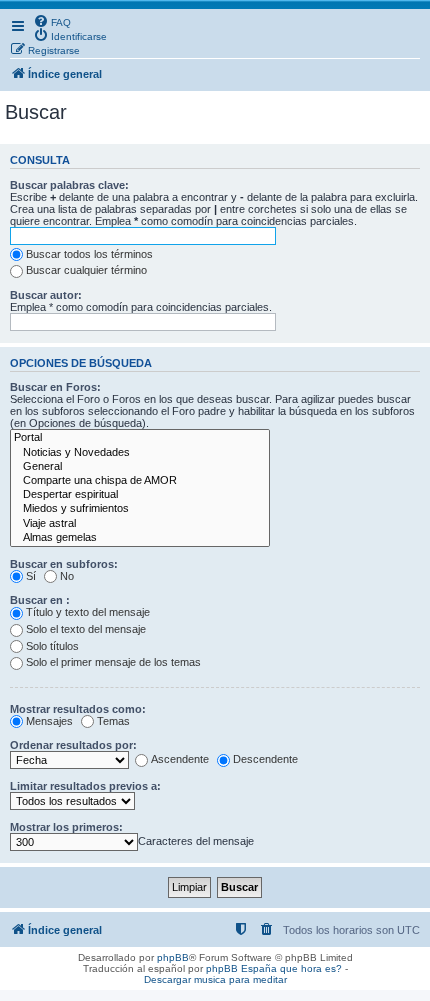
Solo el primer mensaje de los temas (113, 662)
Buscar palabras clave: (69, 185)
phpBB (173, 957)
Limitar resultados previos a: (85, 786)
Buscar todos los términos (89, 254)
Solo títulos (52, 646)
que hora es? (311, 968)
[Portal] (140, 438)
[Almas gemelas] (140, 538)
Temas (113, 721)
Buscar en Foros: (55, 387)
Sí (31, 576)
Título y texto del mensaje (88, 612)
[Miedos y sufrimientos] (140, 509)
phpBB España (241, 968)
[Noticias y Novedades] (140, 453)
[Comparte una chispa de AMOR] (140, 481)
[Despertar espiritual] (140, 495)
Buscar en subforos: (64, 564)
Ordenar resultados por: (73, 745)
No (67, 576)
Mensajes (49, 721)
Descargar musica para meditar (215, 979)
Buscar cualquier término (86, 270)
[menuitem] (52, 21)
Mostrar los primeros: (66, 827)
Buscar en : (40, 600)
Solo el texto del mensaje (86, 629)
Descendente (265, 759)
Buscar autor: (46, 295)
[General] (140, 467)
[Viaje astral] (140, 524)
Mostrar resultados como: (78, 709)
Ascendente (180, 759)
